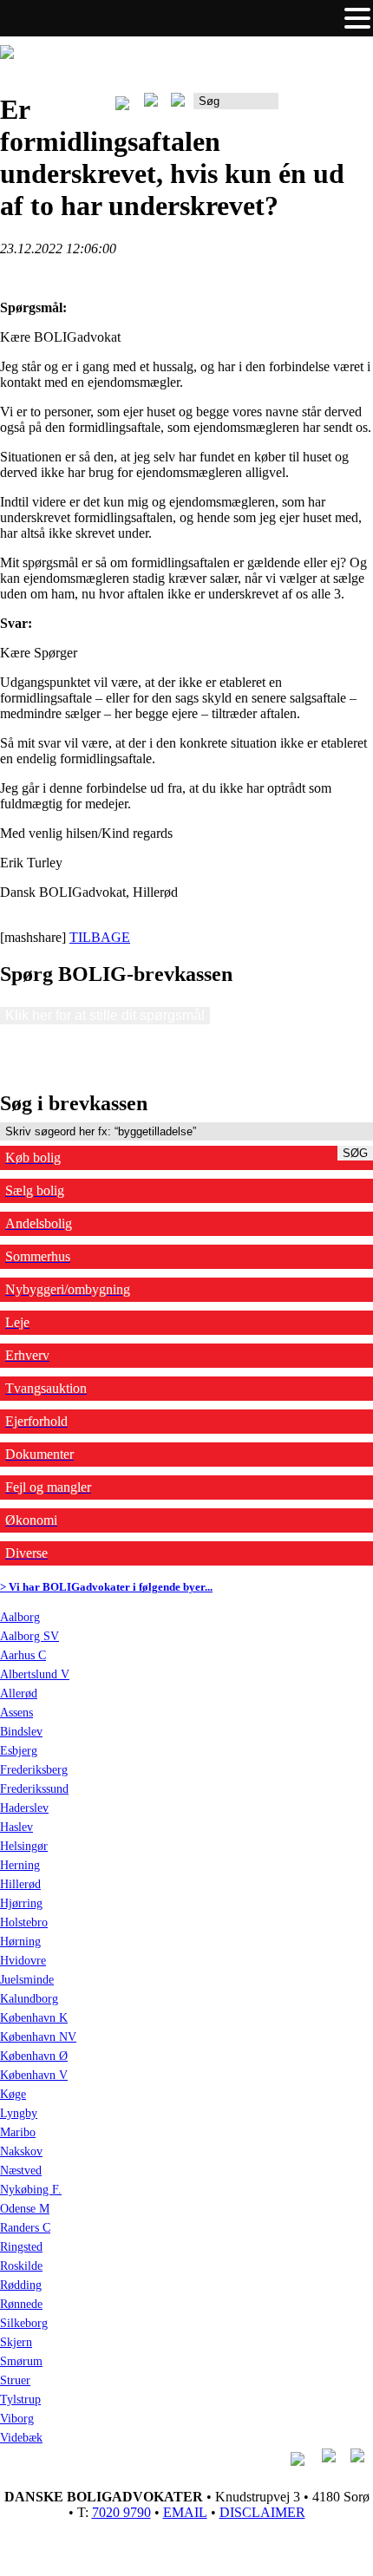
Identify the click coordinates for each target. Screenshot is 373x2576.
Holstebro (24, 1922)
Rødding (21, 2285)
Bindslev (21, 1732)
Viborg (17, 2419)
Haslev (16, 1827)
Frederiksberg (34, 1770)
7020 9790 (121, 2512)
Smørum (21, 2361)
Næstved (21, 2171)
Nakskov (21, 2151)
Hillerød (20, 1884)
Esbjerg (19, 1751)
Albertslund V (35, 1674)
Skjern (16, 2342)
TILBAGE (100, 937)
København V (34, 2075)
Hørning (20, 1942)
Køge (13, 2094)
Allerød (19, 1693)
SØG (355, 1153)
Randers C (25, 2228)
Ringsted (21, 2247)
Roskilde (21, 2266)
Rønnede (21, 2304)
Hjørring (21, 1903)
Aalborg (20, 1617)
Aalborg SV (29, 1636)
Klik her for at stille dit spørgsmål (105, 1015)
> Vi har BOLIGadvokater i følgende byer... (106, 1587)
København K (34, 2018)
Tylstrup (20, 2399)
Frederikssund (34, 1789)
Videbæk (21, 2438)
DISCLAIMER (262, 2512)
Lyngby (19, 2113)
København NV (38, 2037)
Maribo (18, 2132)
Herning (20, 1865)
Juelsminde (27, 1980)
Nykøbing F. (31, 2190)
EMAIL (185, 2512)
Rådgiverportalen (326, 107)
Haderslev (24, 1808)
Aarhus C (23, 1655)
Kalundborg (29, 1999)
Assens (16, 1713)
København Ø (34, 2056)
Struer (15, 2380)
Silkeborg (24, 2323)
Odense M (25, 2209)
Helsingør (24, 1846)
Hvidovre (23, 1961)
